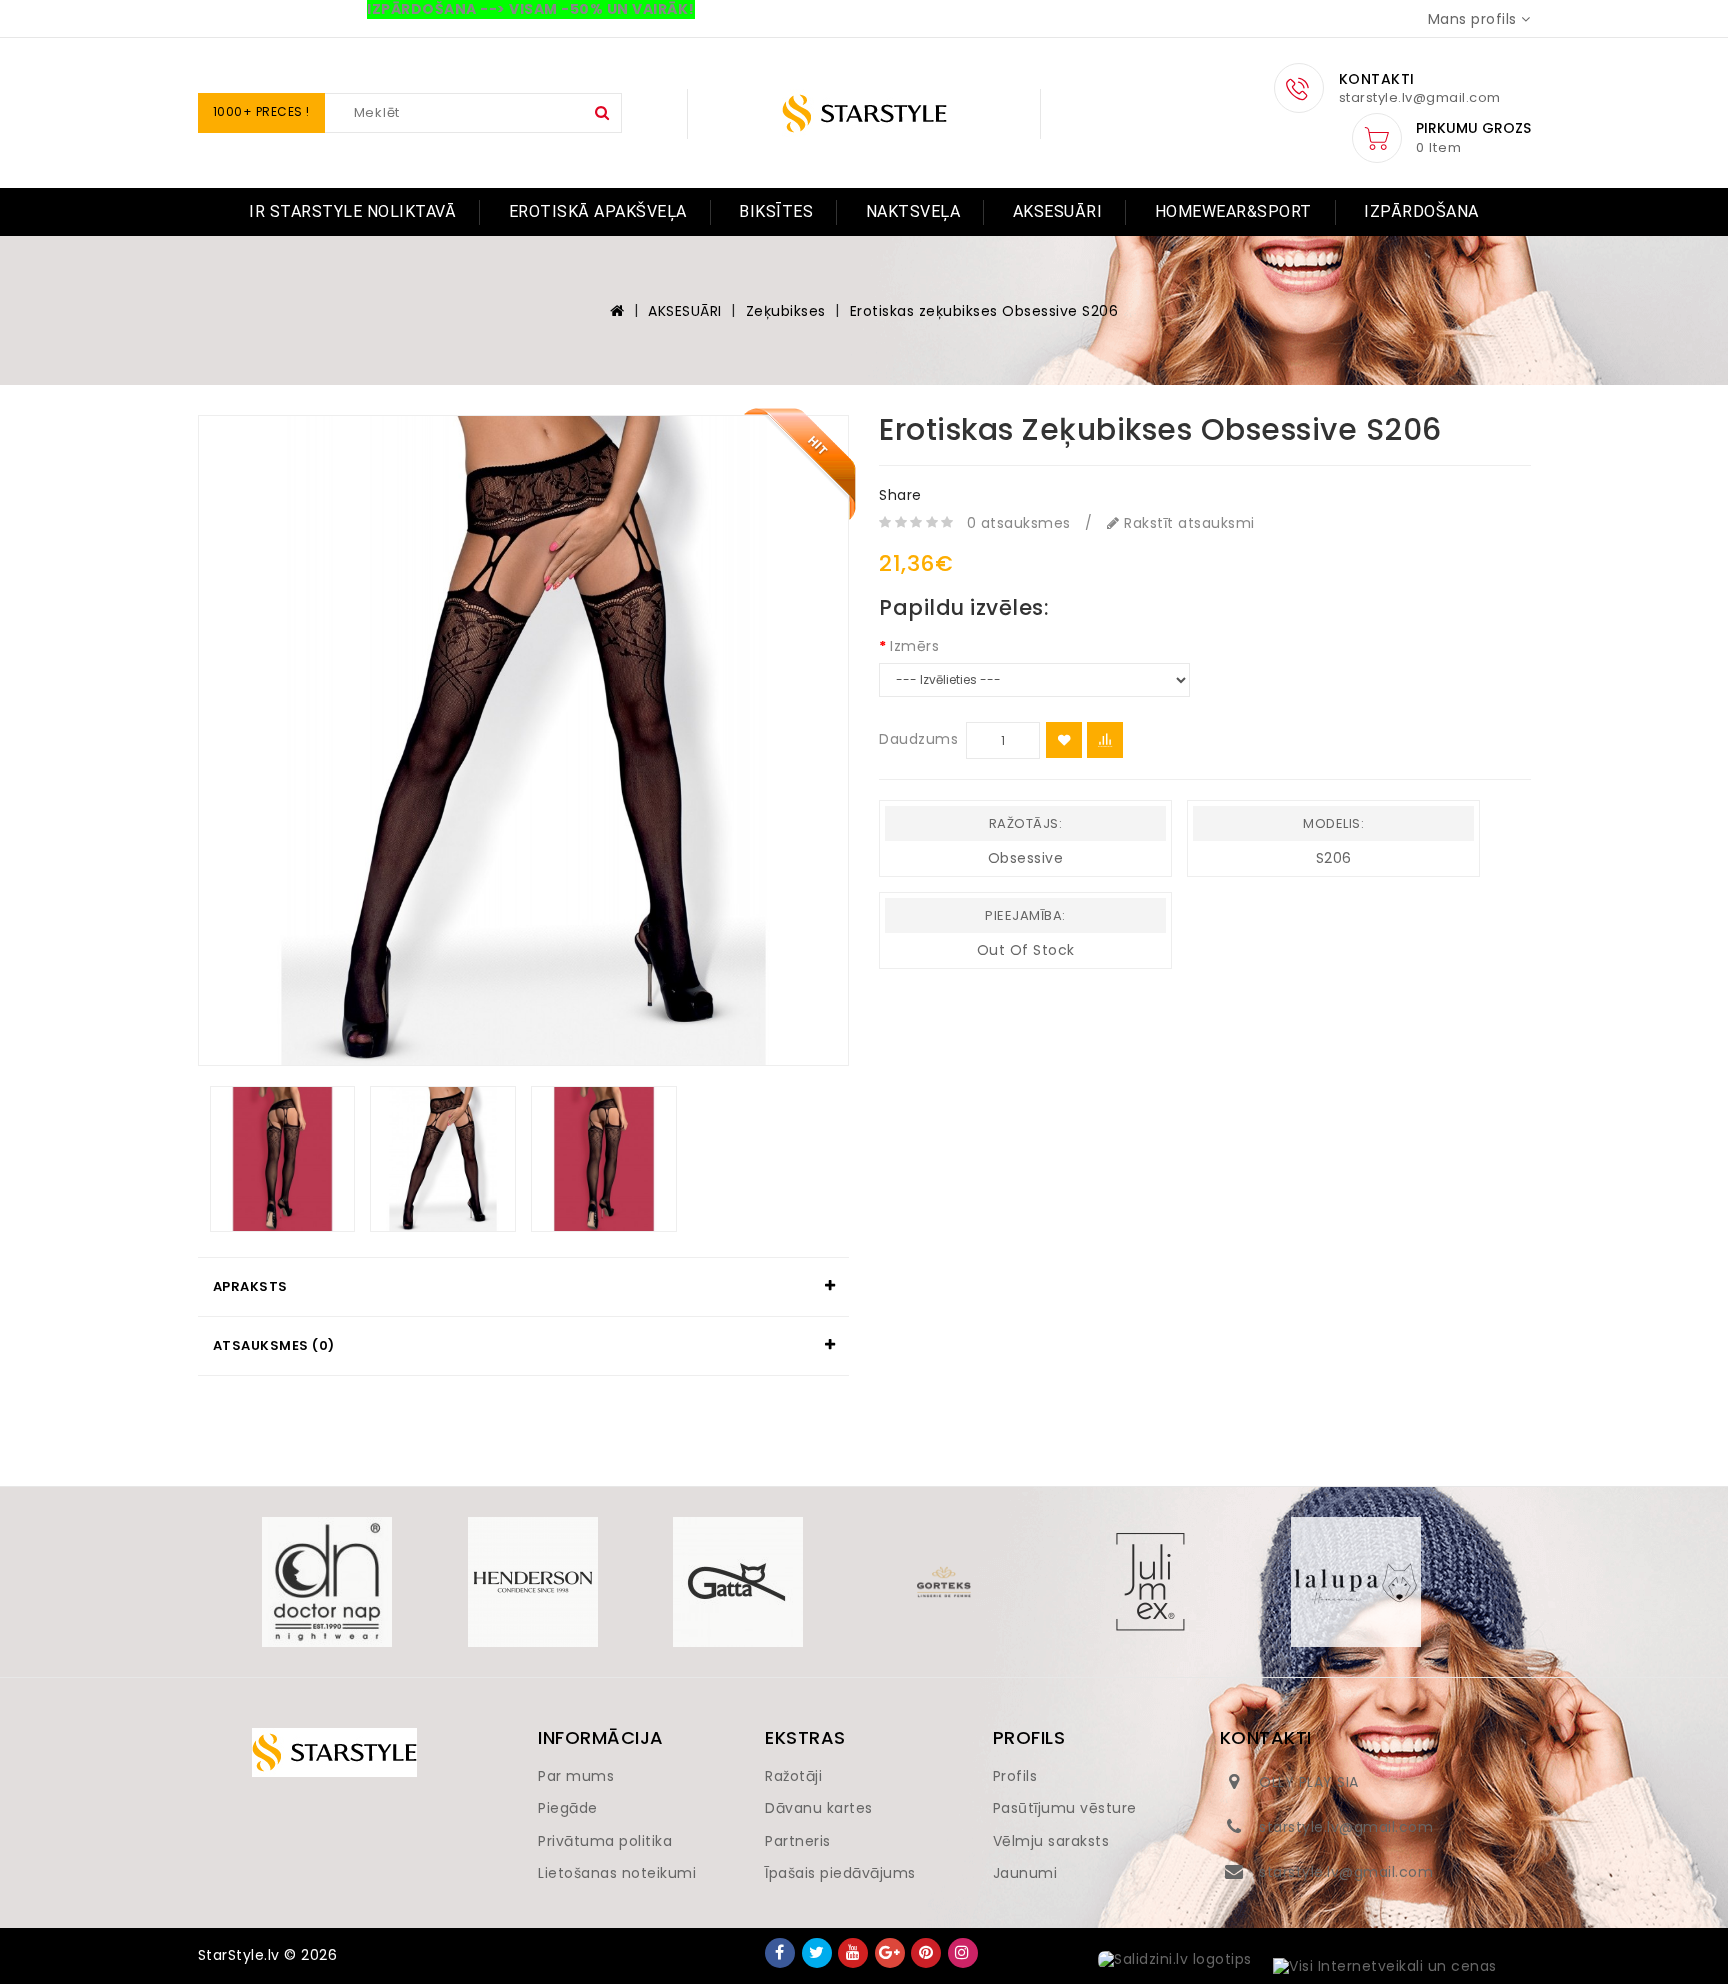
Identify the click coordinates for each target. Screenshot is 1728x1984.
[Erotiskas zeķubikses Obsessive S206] (524, 741)
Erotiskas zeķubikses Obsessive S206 (984, 311)
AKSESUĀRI (1058, 211)
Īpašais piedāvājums (840, 1873)
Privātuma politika (605, 1841)
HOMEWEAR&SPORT (1233, 211)
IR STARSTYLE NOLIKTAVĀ (352, 211)
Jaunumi (1025, 1873)
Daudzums (918, 739)
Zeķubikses (786, 311)
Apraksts (250, 1286)
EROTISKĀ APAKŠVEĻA (598, 211)
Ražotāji (793, 1776)
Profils (1015, 1776)
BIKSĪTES (776, 211)
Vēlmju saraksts (1051, 1841)
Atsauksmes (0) (274, 1345)
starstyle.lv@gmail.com (1346, 1827)
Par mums (576, 1776)
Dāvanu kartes (819, 1808)
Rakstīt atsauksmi (1187, 523)
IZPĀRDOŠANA (1421, 211)
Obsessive (1026, 858)
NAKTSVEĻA (913, 211)
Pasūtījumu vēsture (1065, 1808)
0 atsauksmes (1019, 523)
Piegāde (568, 1808)
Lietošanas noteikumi (617, 1873)
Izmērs (914, 646)
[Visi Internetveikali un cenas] (1385, 1967)
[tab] (524, 1287)
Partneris (798, 1841)
